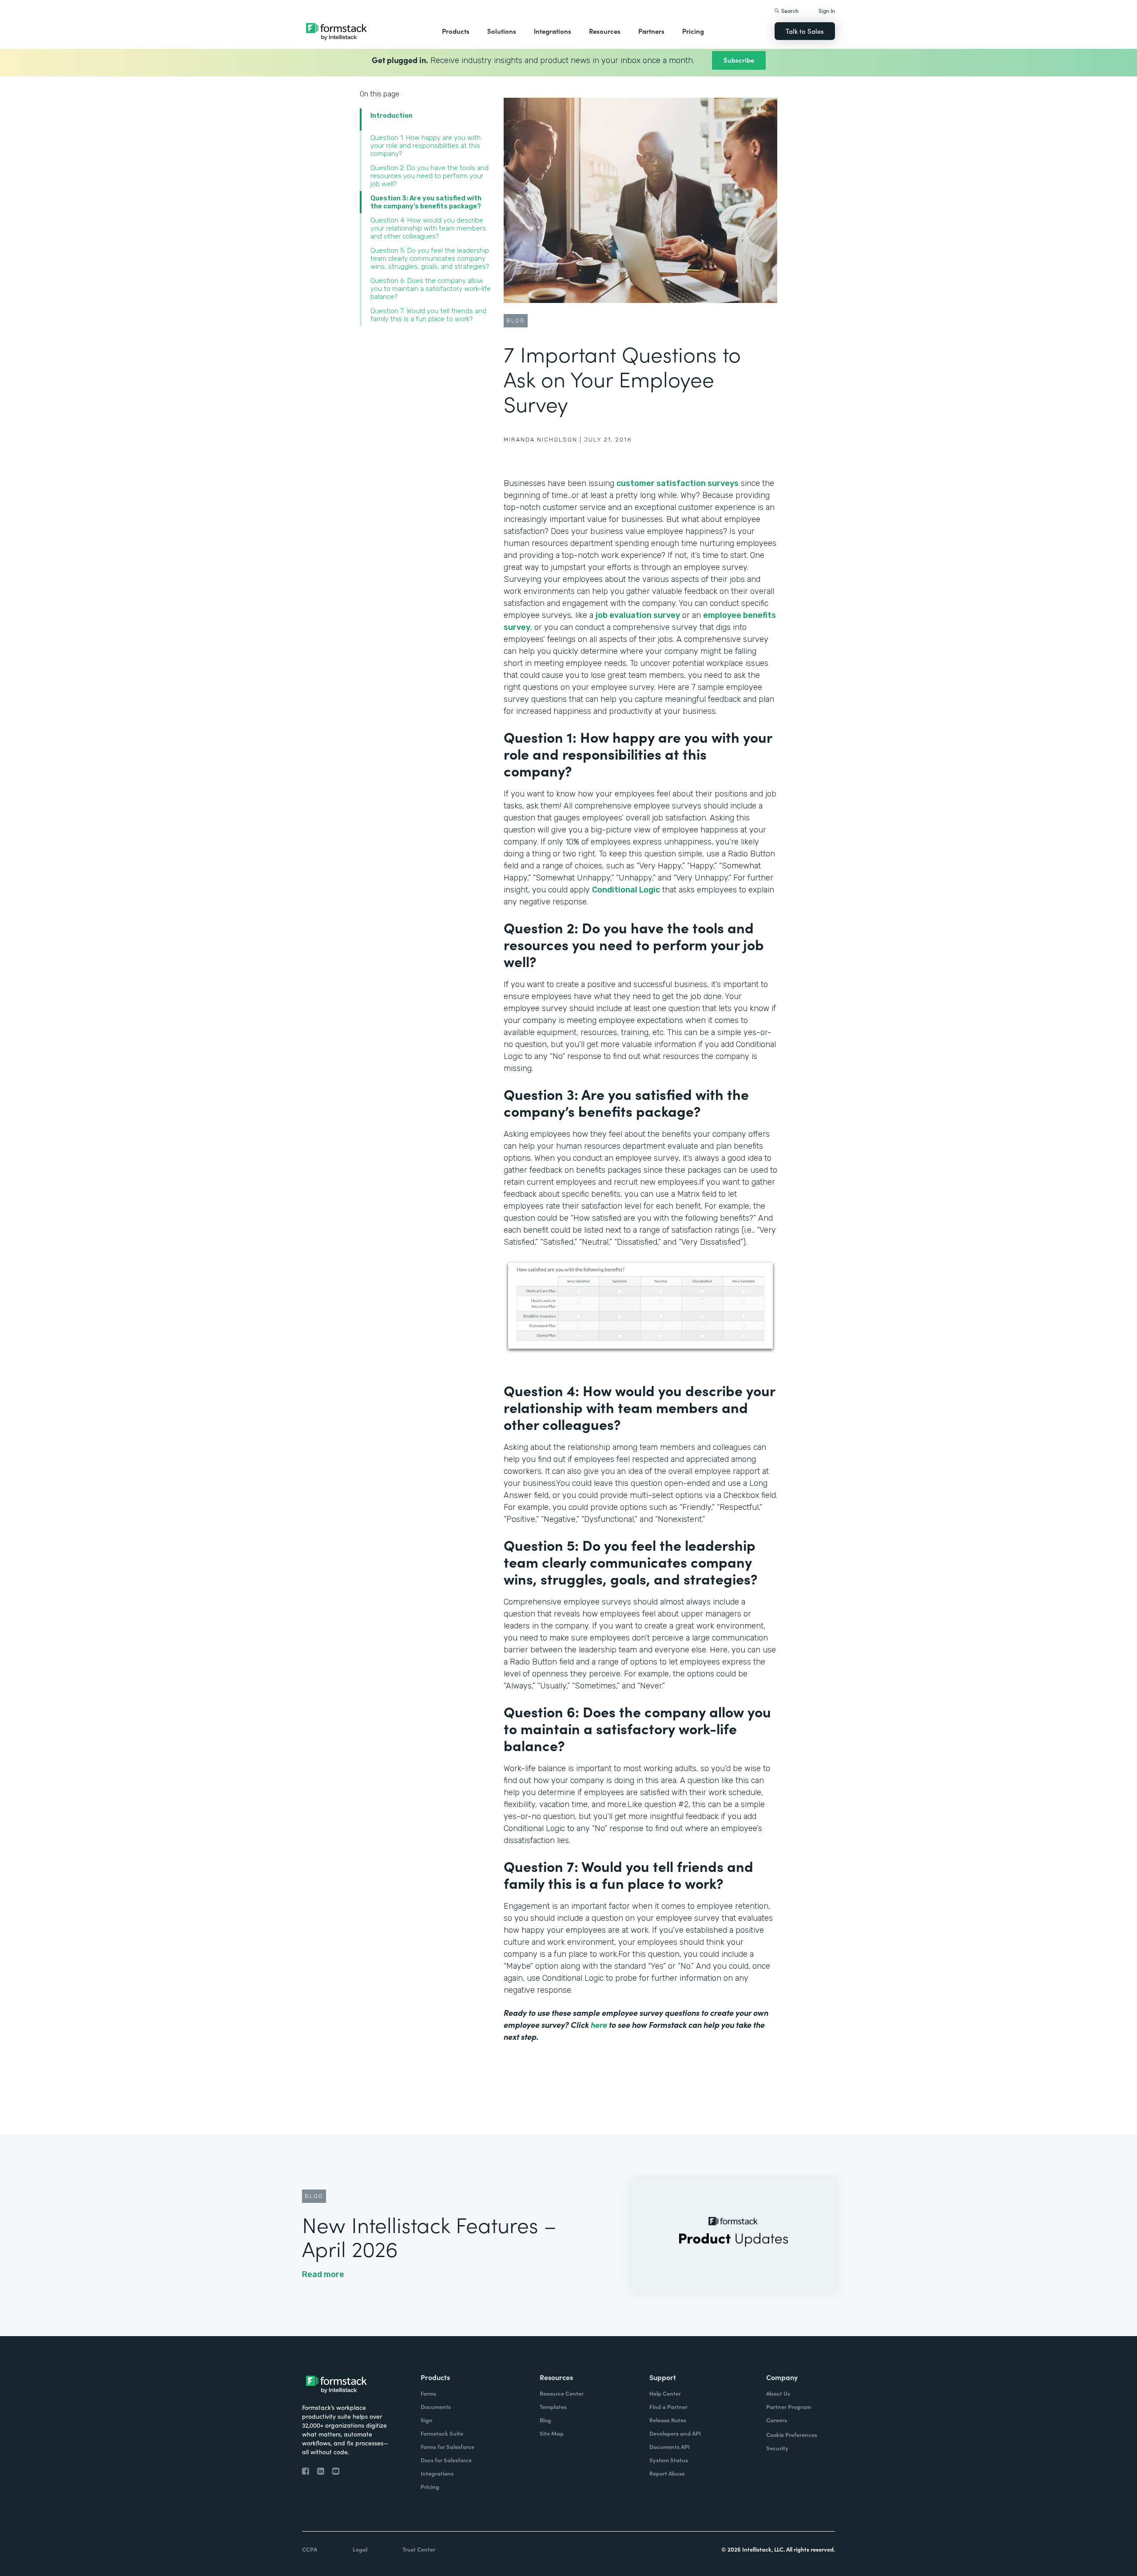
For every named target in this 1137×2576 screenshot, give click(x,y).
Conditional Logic (626, 890)
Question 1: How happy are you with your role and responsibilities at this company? (425, 146)
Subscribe (739, 60)
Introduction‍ (392, 115)
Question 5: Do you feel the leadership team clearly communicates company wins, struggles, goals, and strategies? (430, 259)
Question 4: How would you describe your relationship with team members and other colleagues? (428, 228)
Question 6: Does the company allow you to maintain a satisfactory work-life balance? (431, 289)
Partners (651, 31)
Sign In (827, 10)
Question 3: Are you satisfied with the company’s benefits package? (426, 202)
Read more (323, 2274)
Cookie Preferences (792, 2435)
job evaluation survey (638, 615)
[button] (456, 31)
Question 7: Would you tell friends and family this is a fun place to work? (428, 315)
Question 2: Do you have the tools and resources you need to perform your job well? (429, 176)
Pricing (693, 31)
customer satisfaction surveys (678, 483)
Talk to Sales (805, 31)
